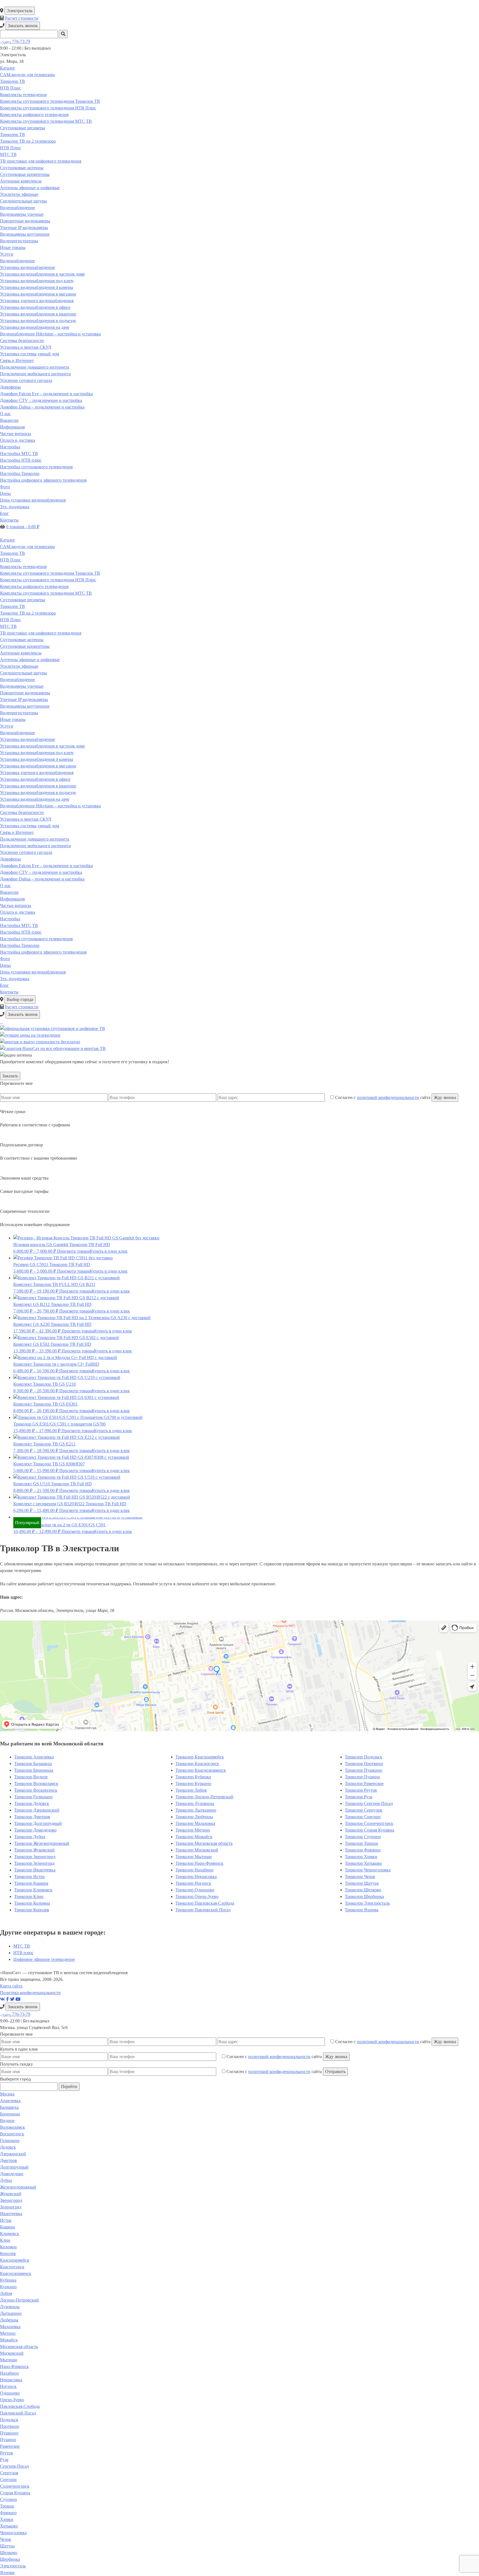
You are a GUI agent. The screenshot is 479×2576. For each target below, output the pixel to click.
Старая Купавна (15, 2493)
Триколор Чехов (360, 1877)
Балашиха (9, 2107)
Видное (7, 2121)
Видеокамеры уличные (22, 214)
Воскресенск (12, 2134)
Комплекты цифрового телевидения (34, 115)
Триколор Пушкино (364, 1770)
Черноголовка (13, 2533)
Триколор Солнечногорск (369, 1823)
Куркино (8, 2287)
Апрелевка (10, 2101)
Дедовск (8, 2147)
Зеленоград (11, 2207)
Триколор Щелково (363, 1890)
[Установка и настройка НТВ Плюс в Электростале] (2, 1022)
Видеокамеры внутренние (25, 234)
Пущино (8, 2440)
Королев (8, 2253)
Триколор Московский (197, 1850)
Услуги (7, 254)
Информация (12, 427)
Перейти (69, 2086)
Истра (6, 2220)
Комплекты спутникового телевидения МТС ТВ (46, 121)
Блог (4, 513)
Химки (7, 2519)
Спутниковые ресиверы (23, 128)
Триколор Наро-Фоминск (199, 1863)
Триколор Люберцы (194, 1817)
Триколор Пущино (362, 1777)
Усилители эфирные (19, 194)
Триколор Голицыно (33, 1797)
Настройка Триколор (20, 473)
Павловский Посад (18, 2413)
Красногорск (12, 2267)
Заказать (10, 1076)
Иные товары (13, 247)
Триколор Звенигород (35, 1857)
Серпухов (9, 2473)
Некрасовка (11, 2380)
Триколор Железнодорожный (42, 1843)
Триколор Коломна (32, 1903)
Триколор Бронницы (34, 1770)
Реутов (7, 2453)
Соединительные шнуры (23, 201)
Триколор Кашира (31, 1883)
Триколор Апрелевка (34, 1757)
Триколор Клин (29, 1896)
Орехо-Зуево (12, 2400)
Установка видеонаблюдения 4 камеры (37, 287)
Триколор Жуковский (34, 1850)
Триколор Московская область (204, 1843)
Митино (8, 2333)
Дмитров (8, 2160)
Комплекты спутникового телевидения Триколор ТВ (50, 101)
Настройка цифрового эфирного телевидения (43, 480)
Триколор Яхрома (362, 1910)
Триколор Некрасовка (196, 1877)
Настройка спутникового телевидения (36, 467)
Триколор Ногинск (193, 1883)
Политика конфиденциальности (30, 1993)
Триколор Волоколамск (36, 1783)
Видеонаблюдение (17, 208)
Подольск (9, 2420)
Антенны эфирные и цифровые (30, 188)
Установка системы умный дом (30, 354)
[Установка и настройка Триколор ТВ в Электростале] (1, 1022)
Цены (5, 493)
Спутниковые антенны (22, 168)
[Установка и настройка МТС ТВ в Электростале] (3, 1022)
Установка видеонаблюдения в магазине (38, 294)
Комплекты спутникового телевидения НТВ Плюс (48, 108)
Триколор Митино (193, 1830)
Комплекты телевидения (23, 95)
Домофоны (10, 387)
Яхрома (7, 2573)
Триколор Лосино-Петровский (204, 1797)
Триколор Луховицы (195, 1803)
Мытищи (9, 2360)
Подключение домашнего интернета (35, 367)
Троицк (7, 2506)
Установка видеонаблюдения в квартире (38, 314)
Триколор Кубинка (193, 1777)
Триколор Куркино (193, 1783)
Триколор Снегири (363, 1817)
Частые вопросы (16, 434)
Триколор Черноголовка (368, 1870)
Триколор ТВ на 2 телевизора (28, 141)
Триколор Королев (32, 1910)
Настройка (10, 447)
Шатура (7, 2546)
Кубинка (8, 2280)
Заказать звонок (23, 26)
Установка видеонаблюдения (27, 267)
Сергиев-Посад (14, 2466)
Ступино (8, 2499)
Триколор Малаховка (195, 1823)
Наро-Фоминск (14, 2366)
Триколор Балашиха (33, 1764)
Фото (5, 487)
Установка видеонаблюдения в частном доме (42, 274)
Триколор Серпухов (364, 1810)
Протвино (10, 2426)
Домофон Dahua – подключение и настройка (42, 407)
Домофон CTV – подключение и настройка (41, 400)
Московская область (19, 2347)
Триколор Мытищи (194, 1857)
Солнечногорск (15, 2486)
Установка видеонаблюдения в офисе (35, 307)
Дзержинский (13, 2154)
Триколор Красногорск (197, 1764)
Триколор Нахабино (194, 1870)
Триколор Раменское (364, 1783)
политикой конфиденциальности (388, 1097)
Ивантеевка (11, 2214)
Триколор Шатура (362, 1883)
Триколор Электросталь (367, 1903)
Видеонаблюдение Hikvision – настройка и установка (50, 334)
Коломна (8, 2247)
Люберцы (9, 2320)
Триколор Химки (361, 1857)
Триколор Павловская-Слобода (205, 1903)
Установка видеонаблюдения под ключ (37, 281)
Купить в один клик (109, 1251)
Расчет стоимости (22, 18)
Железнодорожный (18, 2187)
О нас (5, 414)
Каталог (8, 68)
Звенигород (11, 2200)
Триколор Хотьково (363, 1863)
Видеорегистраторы (19, 241)
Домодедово (12, 2174)
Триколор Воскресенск (36, 1790)
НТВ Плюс (11, 88)
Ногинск (8, 2386)
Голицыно (10, 2140)
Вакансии (9, 420)
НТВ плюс (23, 1953)
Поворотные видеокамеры (25, 221)
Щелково (9, 2553)
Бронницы (10, 2114)
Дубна (6, 2180)
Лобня (6, 2293)
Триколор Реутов (361, 1790)
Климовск (10, 2234)
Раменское (10, 2446)
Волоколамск (12, 2127)
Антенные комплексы (21, 181)
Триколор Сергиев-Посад (369, 1803)
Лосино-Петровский (19, 2300)
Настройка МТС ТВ (19, 454)
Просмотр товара (73, 1251)
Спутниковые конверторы (25, 174)
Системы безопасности (22, 341)
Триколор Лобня (191, 1790)
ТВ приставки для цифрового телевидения (41, 161)
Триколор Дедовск (32, 1803)
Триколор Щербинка (364, 1896)
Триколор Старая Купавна (370, 1830)
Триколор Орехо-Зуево (197, 1896)
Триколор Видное (31, 1777)
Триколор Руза (359, 1797)
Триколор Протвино (364, 1764)
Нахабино (9, 2373)
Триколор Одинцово (195, 1890)
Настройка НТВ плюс (21, 460)
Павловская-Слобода (20, 2406)
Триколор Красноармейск (200, 1757)
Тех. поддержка (15, 507)
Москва (7, 2094)
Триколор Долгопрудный (38, 1823)
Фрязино (8, 2513)
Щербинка (10, 2559)
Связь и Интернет (17, 360)
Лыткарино (11, 2313)
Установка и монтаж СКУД (26, 347)
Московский (12, 2353)
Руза (4, 2460)
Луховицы (10, 2307)
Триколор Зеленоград (34, 1863)
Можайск (9, 2340)
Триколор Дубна (30, 1837)
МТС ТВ (8, 154)
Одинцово (10, 2393)
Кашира (7, 2227)
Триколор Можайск (194, 1837)
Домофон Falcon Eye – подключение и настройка (46, 394)
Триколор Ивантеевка (35, 1870)
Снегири (8, 2479)
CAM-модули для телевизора (27, 75)
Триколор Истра (29, 1877)
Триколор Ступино (363, 1837)
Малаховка (10, 2327)
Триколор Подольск (364, 1757)
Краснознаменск (16, 2273)
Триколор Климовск (33, 1890)
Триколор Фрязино (363, 1850)
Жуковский (11, 2194)
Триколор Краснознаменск (201, 1770)
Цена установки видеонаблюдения (33, 500)
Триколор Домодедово (35, 1830)
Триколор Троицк (361, 1843)
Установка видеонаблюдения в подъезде (38, 321)
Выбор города (20, 999)
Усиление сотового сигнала (26, 380)
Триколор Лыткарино (196, 1810)
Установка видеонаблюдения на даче (35, 327)
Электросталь (20, 11)
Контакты (9, 520)
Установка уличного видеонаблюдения (37, 301)
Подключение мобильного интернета (35, 374)
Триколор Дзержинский (37, 1810)
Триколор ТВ (12, 81)
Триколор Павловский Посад (203, 1910)
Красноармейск (15, 2260)
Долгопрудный (14, 2167)
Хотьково (9, 2526)
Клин (5, 2240)
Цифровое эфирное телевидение (44, 1959)
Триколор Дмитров (32, 1817)
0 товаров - (23, 527)
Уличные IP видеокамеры (24, 228)
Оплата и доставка (18, 440)
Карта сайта (11, 1986)
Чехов (6, 2539)
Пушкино (9, 2433)
